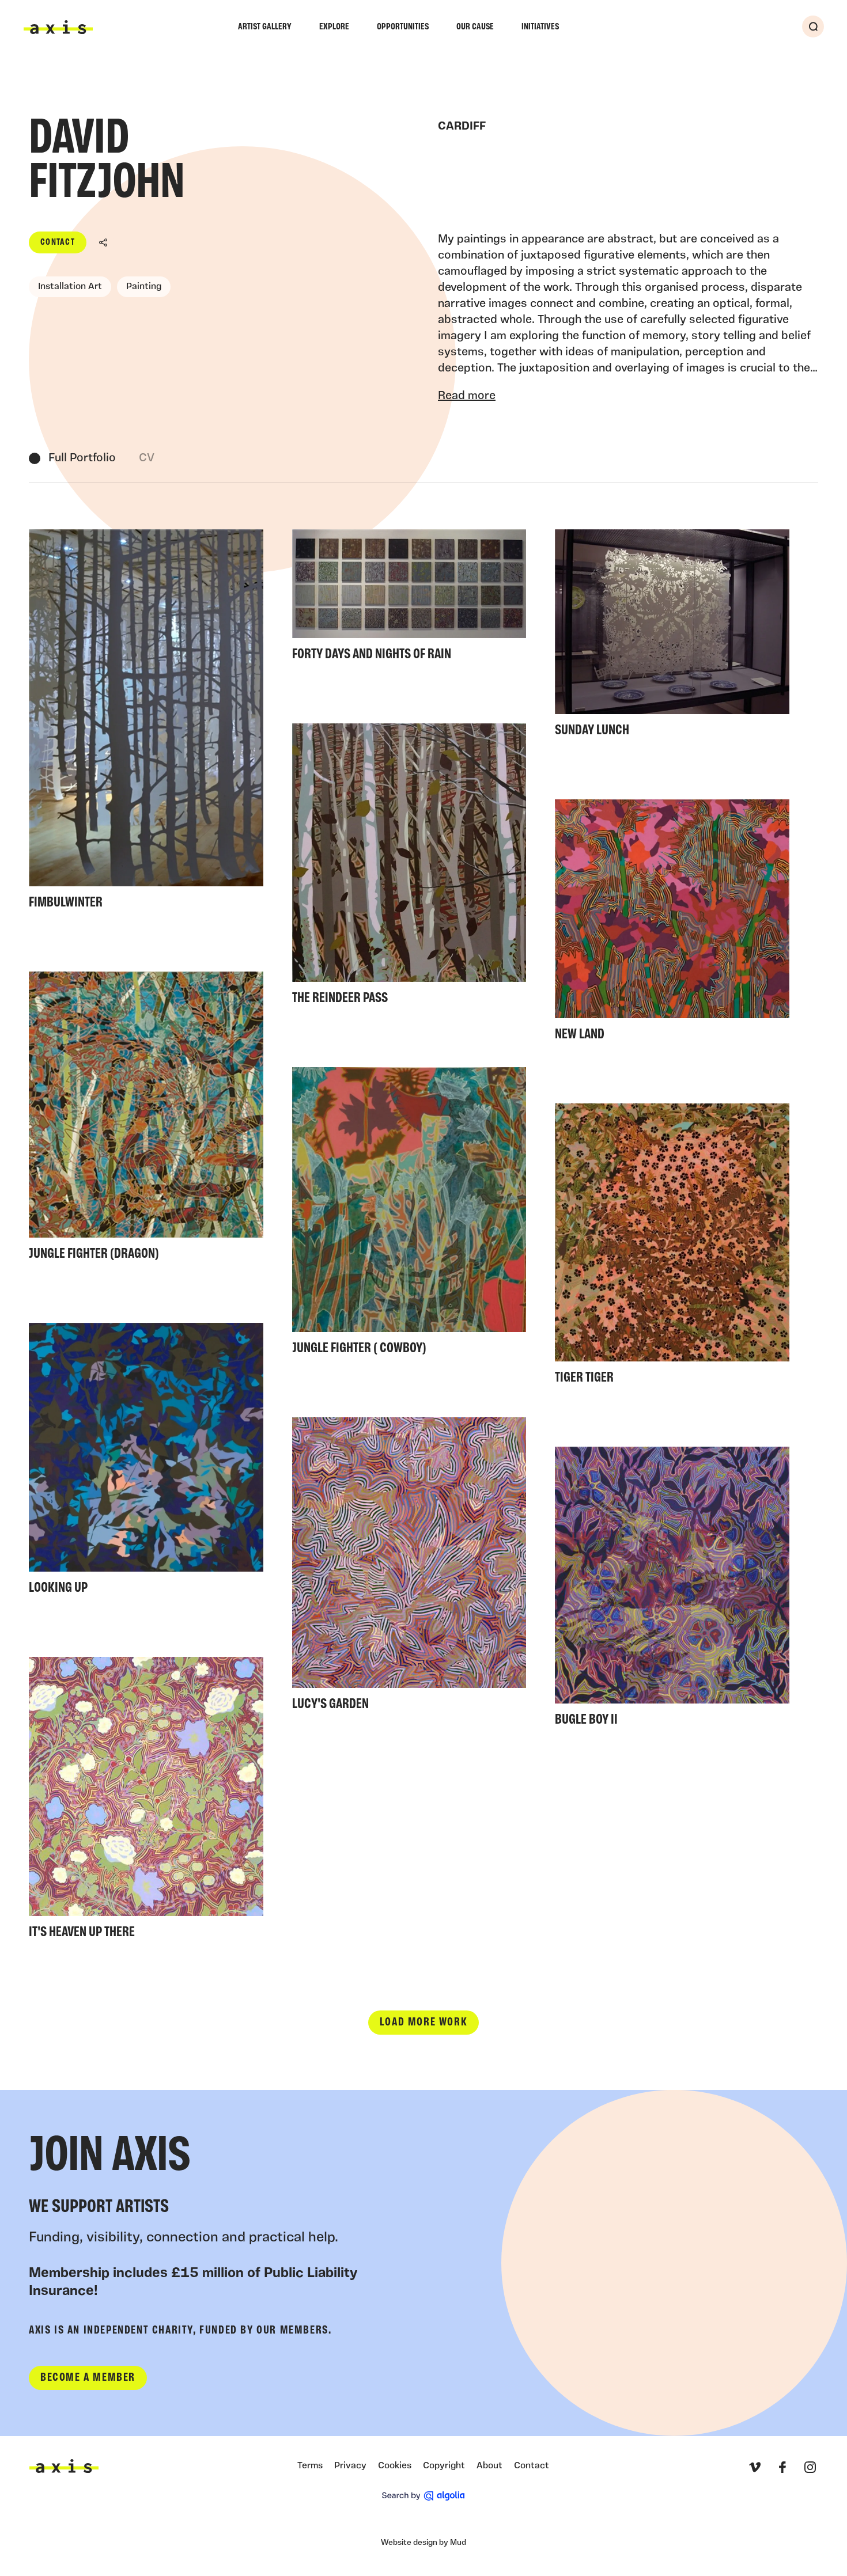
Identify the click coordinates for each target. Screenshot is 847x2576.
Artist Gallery (265, 27)
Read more (467, 396)
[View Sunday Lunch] (672, 637)
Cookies (395, 2466)
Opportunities (403, 27)
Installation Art (70, 287)
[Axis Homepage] (58, 27)
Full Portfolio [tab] (82, 458)
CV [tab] (147, 458)
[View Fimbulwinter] (146, 723)
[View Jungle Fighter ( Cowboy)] (409, 1215)
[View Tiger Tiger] (672, 1247)
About (489, 2466)
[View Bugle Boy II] (672, 1590)
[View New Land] (672, 924)
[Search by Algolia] (423, 2496)
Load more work (423, 2023)
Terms (310, 2466)
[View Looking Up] (146, 1462)
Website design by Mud (423, 2543)
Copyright (444, 2466)
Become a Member (88, 2378)
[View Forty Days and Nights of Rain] (409, 599)
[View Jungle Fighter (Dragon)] (146, 1120)
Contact (58, 242)
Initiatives (540, 27)
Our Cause (475, 27)
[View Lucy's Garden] (409, 1568)
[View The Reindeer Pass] (409, 868)
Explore (334, 27)
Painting (144, 287)
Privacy (350, 2466)
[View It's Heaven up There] (146, 1801)
